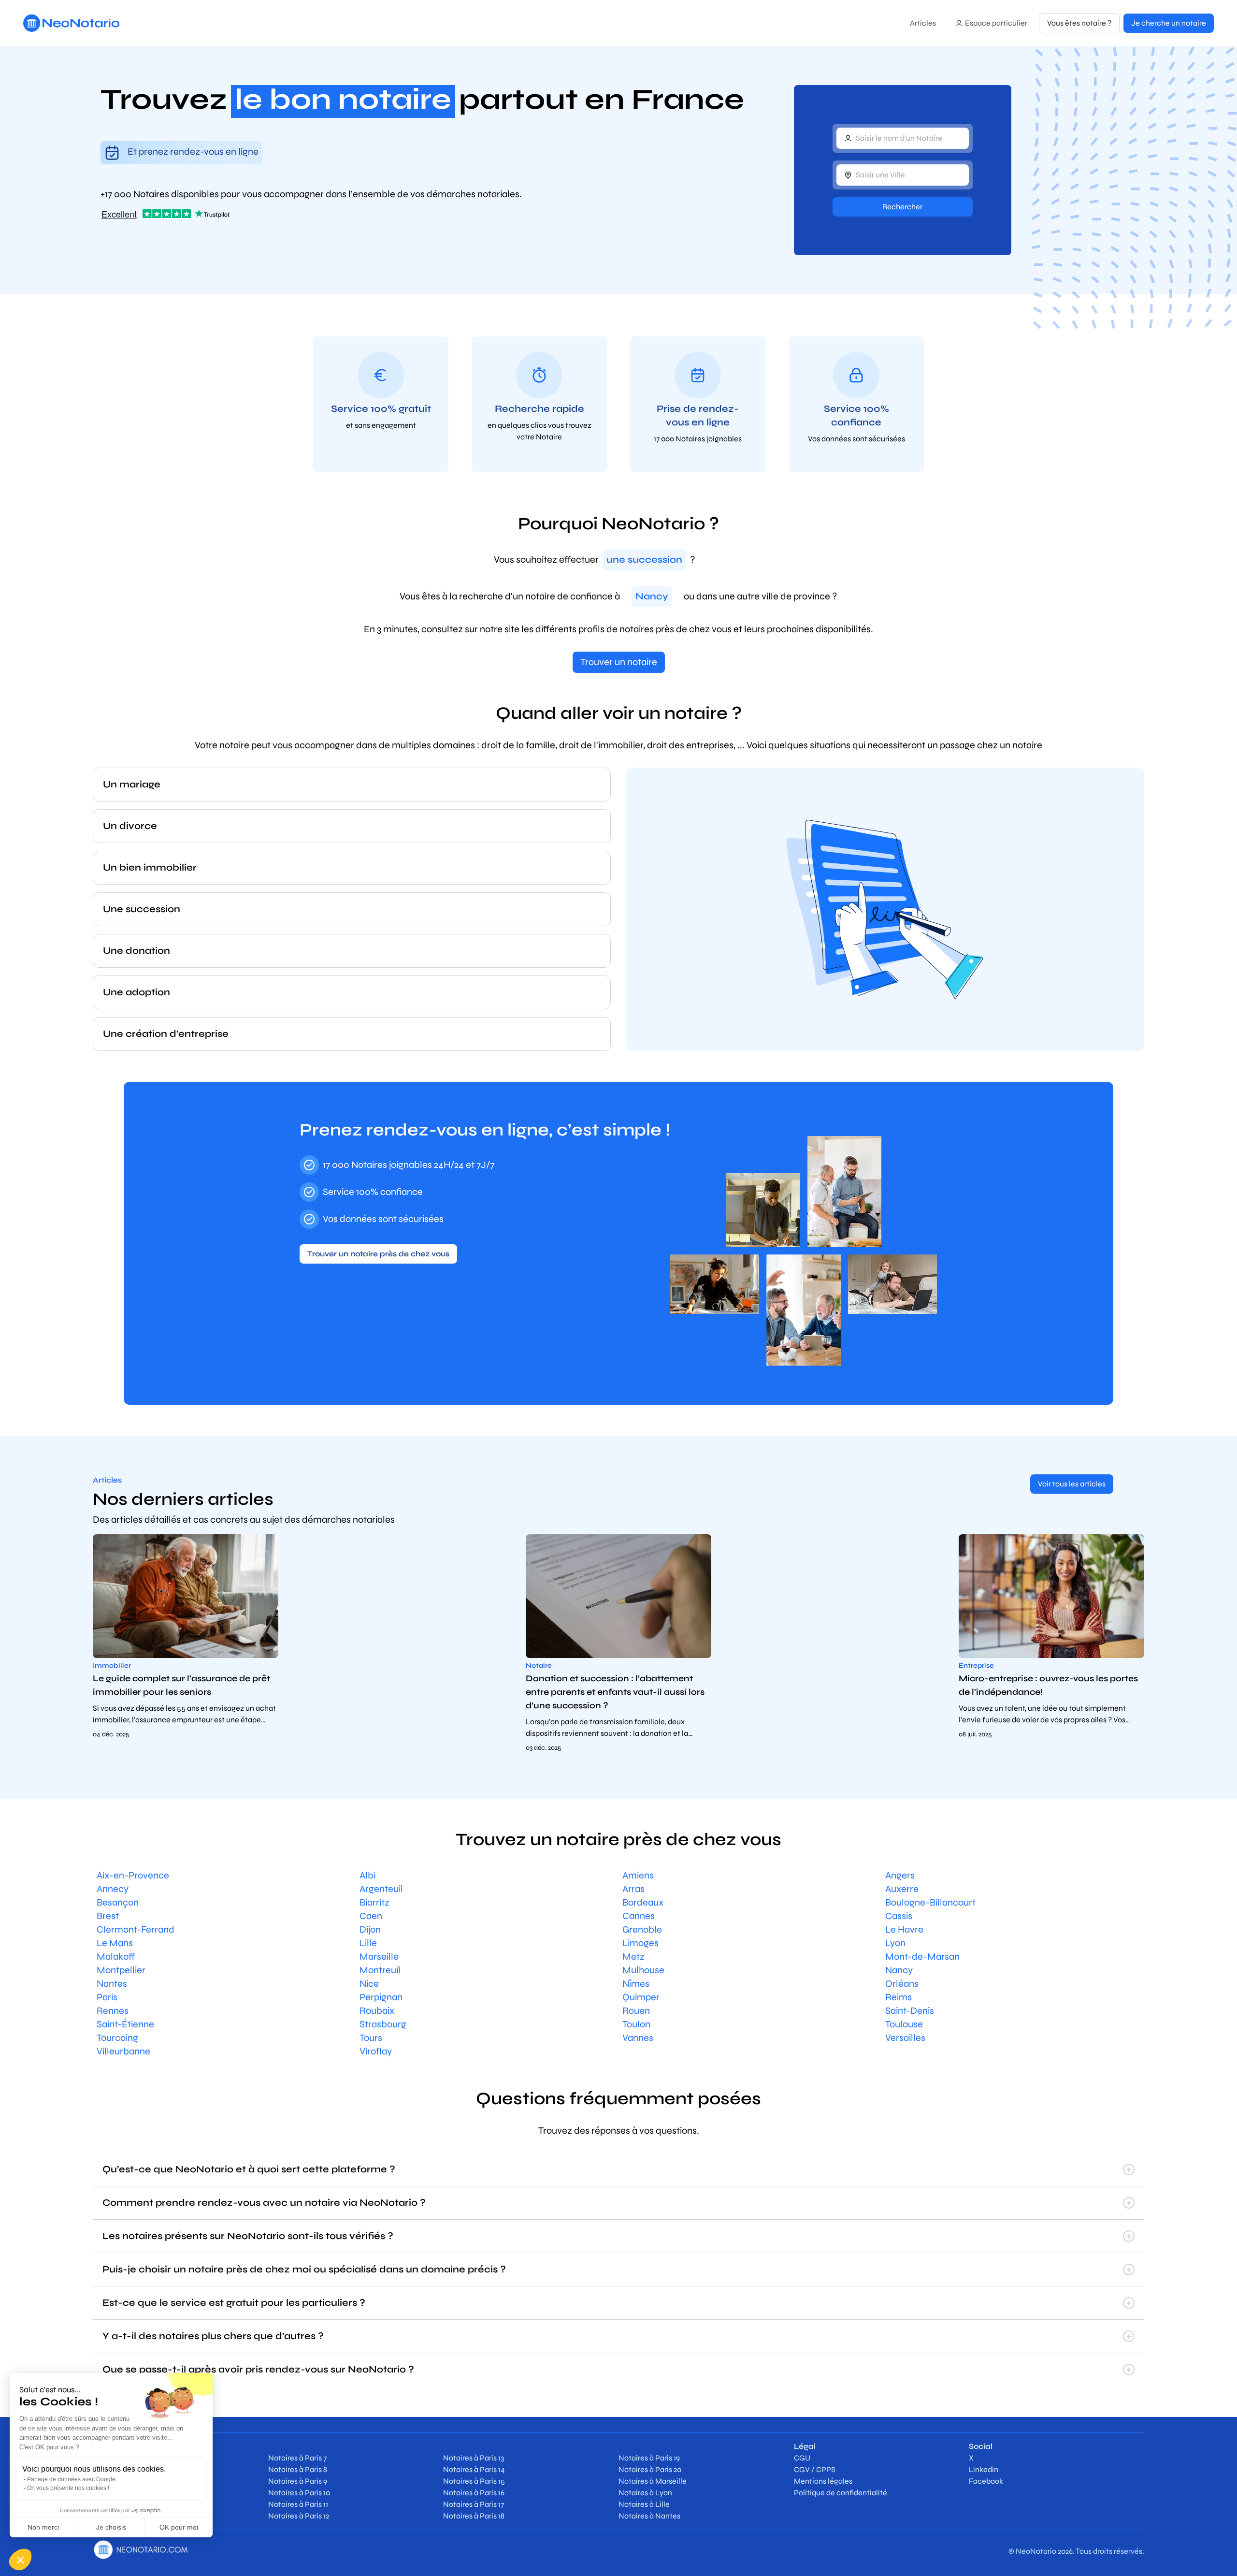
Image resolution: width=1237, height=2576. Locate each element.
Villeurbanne (123, 2051)
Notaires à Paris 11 (298, 2504)
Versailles (905, 2038)
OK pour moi (179, 2527)
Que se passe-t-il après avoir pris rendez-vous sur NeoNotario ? (258, 2369)
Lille (368, 1943)
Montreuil (380, 1970)
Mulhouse (643, 1970)
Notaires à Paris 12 (299, 2516)
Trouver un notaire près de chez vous (378, 1254)
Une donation (137, 951)
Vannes (638, 2038)
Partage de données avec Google (71, 2479)
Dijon (370, 1929)
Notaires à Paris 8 (298, 2469)
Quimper (641, 1997)
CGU (802, 2458)
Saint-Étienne (125, 2024)
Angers (900, 1875)
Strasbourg (383, 2024)
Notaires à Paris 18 (474, 2516)
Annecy (113, 1889)
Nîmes (636, 1984)
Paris (107, 1997)
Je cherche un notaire (1169, 23)
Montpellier (121, 1970)
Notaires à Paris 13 (474, 2458)
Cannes (639, 1916)
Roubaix (377, 2011)
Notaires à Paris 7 (297, 2458)
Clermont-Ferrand (136, 1929)
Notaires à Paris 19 (649, 2458)
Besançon (118, 1902)
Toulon (636, 2024)
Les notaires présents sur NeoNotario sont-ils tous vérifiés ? (248, 2236)
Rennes (113, 2011)
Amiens (638, 1875)
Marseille (379, 1957)
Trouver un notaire (619, 662)
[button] (20, 2560)
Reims (899, 1997)
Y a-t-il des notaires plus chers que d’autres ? (213, 2336)
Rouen (636, 2011)
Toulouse (904, 2024)
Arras (633, 1889)
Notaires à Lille (644, 2504)
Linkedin (984, 2469)
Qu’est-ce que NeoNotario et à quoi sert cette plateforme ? (249, 2169)
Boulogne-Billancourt (930, 1902)
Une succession (142, 909)
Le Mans (115, 1943)
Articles (923, 23)
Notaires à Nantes (649, 2516)
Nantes (112, 1984)
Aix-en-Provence (133, 1875)
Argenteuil (381, 1889)
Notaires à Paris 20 (650, 2469)
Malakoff (116, 1957)
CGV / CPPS (815, 2469)
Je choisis (111, 2527)
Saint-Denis (910, 2011)
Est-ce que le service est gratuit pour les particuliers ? (234, 2303)
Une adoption (137, 992)
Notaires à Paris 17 (474, 2504)
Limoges (640, 1943)
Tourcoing (117, 2038)
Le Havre (904, 1929)
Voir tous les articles (1072, 1484)
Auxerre (902, 1889)
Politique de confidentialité (841, 2493)
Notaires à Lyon (645, 2493)
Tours (371, 2038)
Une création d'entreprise (166, 1034)
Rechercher (902, 207)
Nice (369, 1984)
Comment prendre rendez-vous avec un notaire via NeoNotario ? (264, 2203)
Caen (371, 1916)
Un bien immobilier (150, 867)
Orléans (902, 1984)
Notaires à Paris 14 (474, 2469)
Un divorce (130, 826)
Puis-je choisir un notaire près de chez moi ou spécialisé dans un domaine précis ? (304, 2269)
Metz (633, 1957)
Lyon (895, 1943)
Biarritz (374, 1902)
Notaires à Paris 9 (298, 2481)
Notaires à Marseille (653, 2481)
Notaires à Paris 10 (299, 2493)
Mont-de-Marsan (922, 1957)
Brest (108, 1916)
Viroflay (376, 2051)
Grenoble (642, 1929)
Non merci (43, 2527)
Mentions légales (823, 2481)
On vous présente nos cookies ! (68, 2488)
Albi (367, 1875)
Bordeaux (643, 1902)
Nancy (899, 1970)
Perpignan (381, 1997)
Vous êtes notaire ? (1079, 23)
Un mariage (132, 784)
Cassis (899, 1916)
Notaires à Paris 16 (474, 2493)
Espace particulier (996, 23)
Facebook (986, 2481)
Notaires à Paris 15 (474, 2481)
